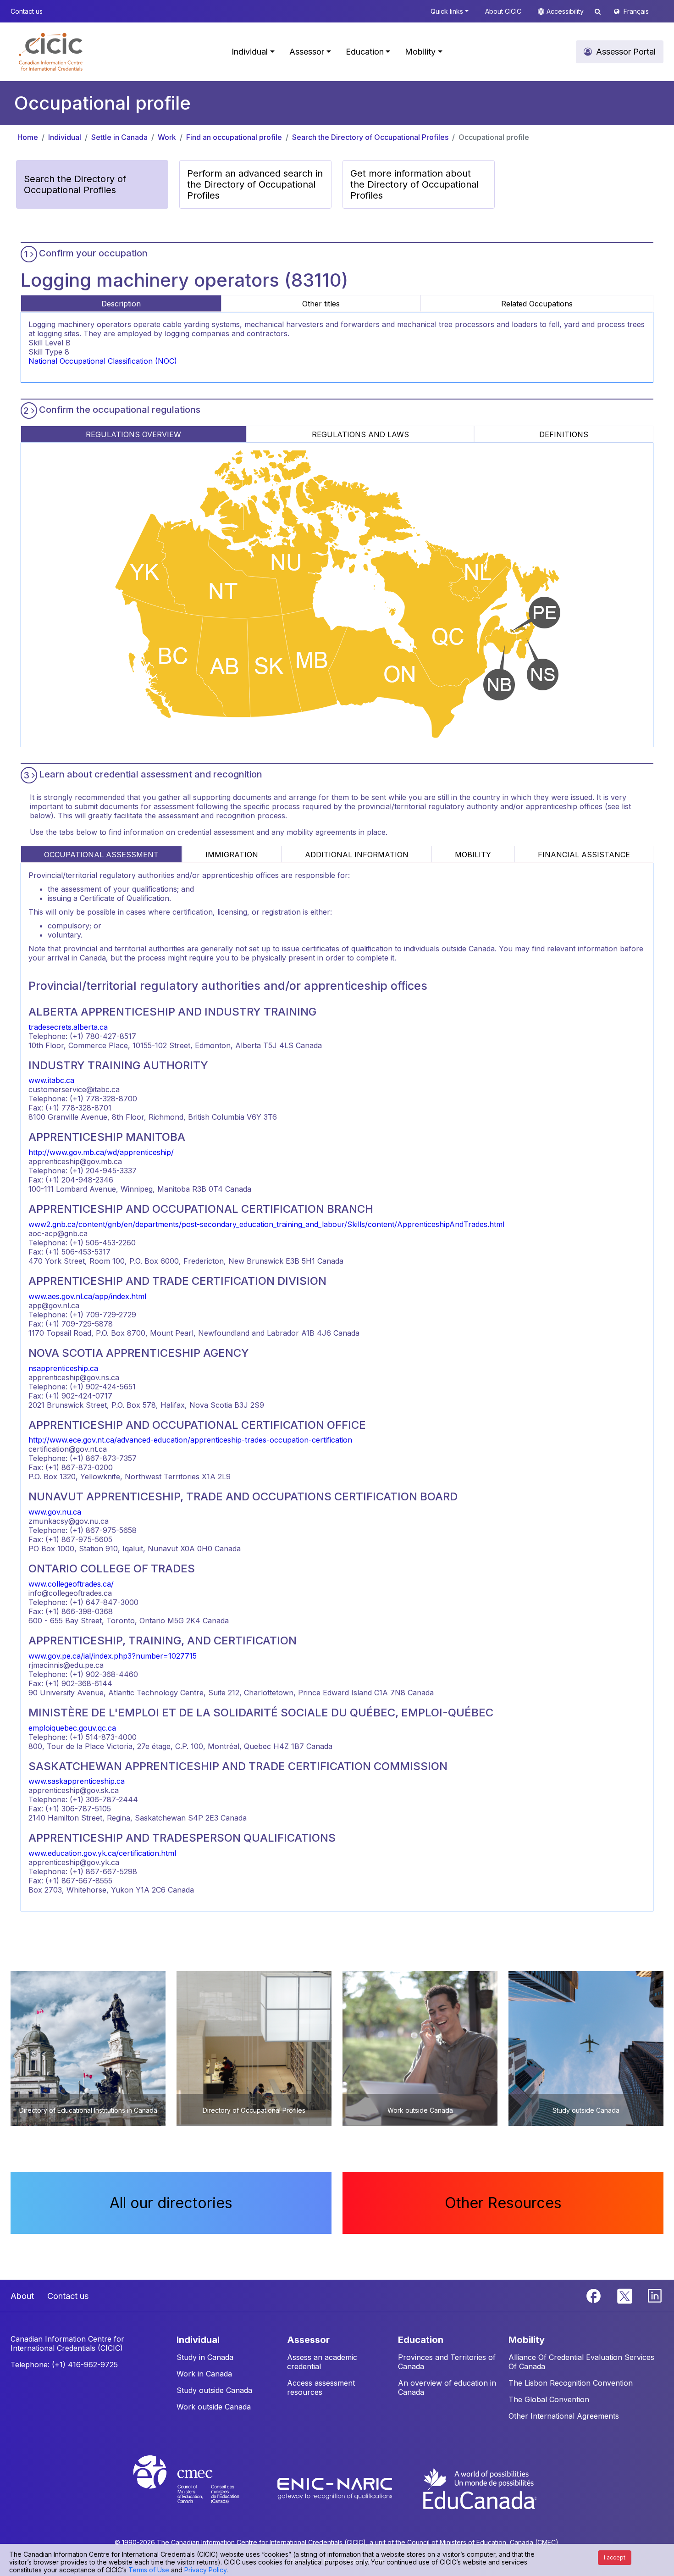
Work (167, 137)
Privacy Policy (205, 2570)
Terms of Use (149, 2570)
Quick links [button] (447, 11)
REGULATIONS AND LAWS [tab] (360, 434)
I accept (615, 2557)
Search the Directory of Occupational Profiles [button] (75, 184)
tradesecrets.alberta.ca (68, 1027)
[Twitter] (625, 2295)
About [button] (22, 2296)
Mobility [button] (420, 52)
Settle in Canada (119, 137)
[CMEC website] (198, 2488)
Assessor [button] (307, 52)
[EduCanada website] (479, 2488)
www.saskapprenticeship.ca (77, 1781)
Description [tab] (121, 304)
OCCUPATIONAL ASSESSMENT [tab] (101, 855)
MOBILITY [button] (527, 2340)
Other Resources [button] (503, 2203)
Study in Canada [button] (205, 2357)
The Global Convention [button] (549, 2399)
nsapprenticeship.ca (63, 1368)
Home (28, 137)
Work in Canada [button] (204, 2374)
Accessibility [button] (566, 11)
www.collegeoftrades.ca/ (71, 1584)
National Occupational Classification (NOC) (103, 361)
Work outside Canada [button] (214, 2407)
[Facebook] (595, 2295)
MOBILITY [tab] (473, 855)
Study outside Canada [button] (214, 2390)
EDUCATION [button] (421, 2340)
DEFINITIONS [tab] (564, 434)
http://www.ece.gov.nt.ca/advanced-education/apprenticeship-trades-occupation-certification (190, 1440)
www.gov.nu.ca (55, 1512)
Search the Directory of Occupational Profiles (370, 137)
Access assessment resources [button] (321, 2387)
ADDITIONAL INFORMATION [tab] (357, 855)
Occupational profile (494, 137)
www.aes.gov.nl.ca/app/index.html (87, 1296)
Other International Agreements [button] (564, 2416)
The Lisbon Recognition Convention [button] (571, 2383)
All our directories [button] (171, 2203)
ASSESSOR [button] (308, 2340)
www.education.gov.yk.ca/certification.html (102, 1853)
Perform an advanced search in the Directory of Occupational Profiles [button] (255, 184)
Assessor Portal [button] (626, 52)
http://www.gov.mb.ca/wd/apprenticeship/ (101, 1152)
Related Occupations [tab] (537, 304)
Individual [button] (250, 52)
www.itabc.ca (51, 1080)
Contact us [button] (27, 11)
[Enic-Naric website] (336, 2488)
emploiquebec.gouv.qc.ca (72, 1728)
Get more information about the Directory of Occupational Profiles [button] (414, 184)
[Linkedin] (655, 2295)
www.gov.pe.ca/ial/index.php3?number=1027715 (113, 1656)
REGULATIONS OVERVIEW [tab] (133, 434)
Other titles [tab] (321, 304)
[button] (51, 52)
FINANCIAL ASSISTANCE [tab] (584, 855)
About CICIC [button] (503, 11)
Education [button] (365, 52)
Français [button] (636, 11)
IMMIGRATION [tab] (232, 855)
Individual (65, 137)
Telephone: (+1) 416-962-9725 (64, 2365)
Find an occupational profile (234, 137)
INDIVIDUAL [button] (198, 2340)
